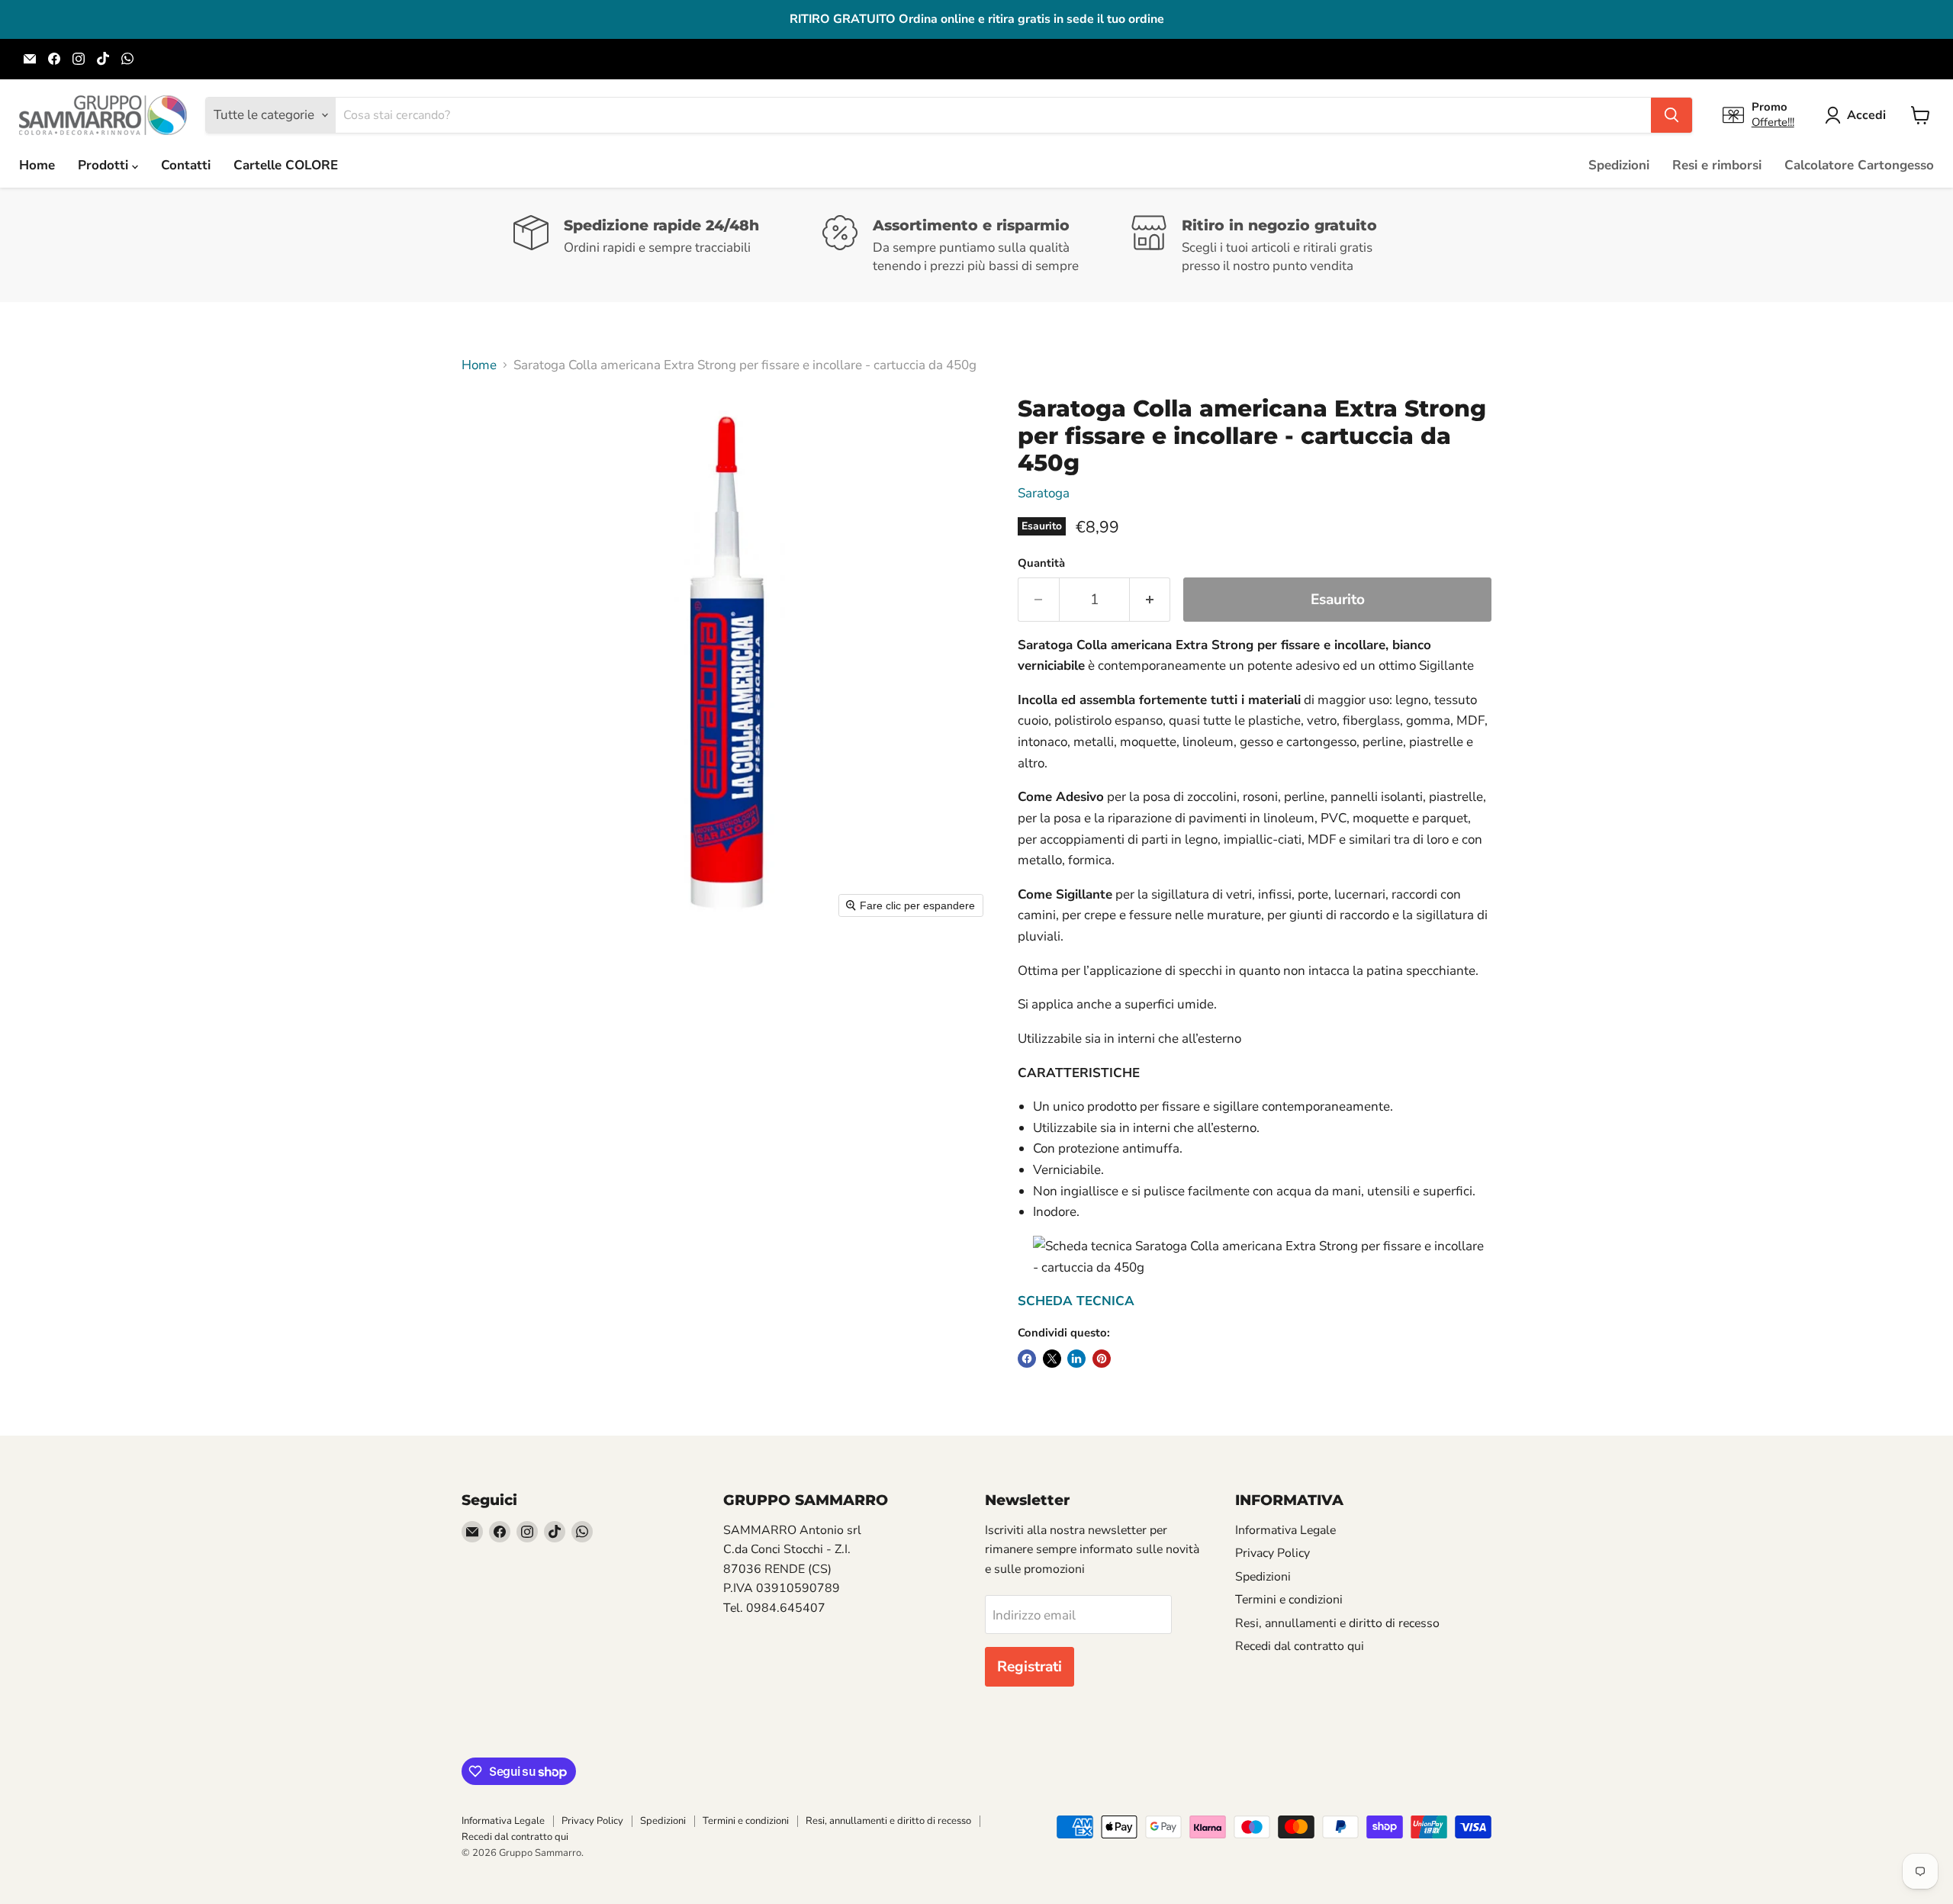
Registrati (1030, 1667)
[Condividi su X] (1052, 1359)
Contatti (186, 165)
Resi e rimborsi (1717, 165)
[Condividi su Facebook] (1027, 1359)
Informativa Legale (1285, 1530)
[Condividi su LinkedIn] (1076, 1359)
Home (37, 165)
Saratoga (1044, 493)
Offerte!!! (1773, 122)
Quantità (1041, 563)
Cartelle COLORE (286, 165)
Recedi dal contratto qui (1300, 1646)
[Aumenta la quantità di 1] (1150, 600)
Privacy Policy (1273, 1553)
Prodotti (105, 165)
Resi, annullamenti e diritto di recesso (1337, 1623)
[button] (1858, 115)
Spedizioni (1619, 165)
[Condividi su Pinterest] (1102, 1359)
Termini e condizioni (1289, 1600)
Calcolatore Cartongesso (1859, 165)
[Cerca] (1671, 115)
